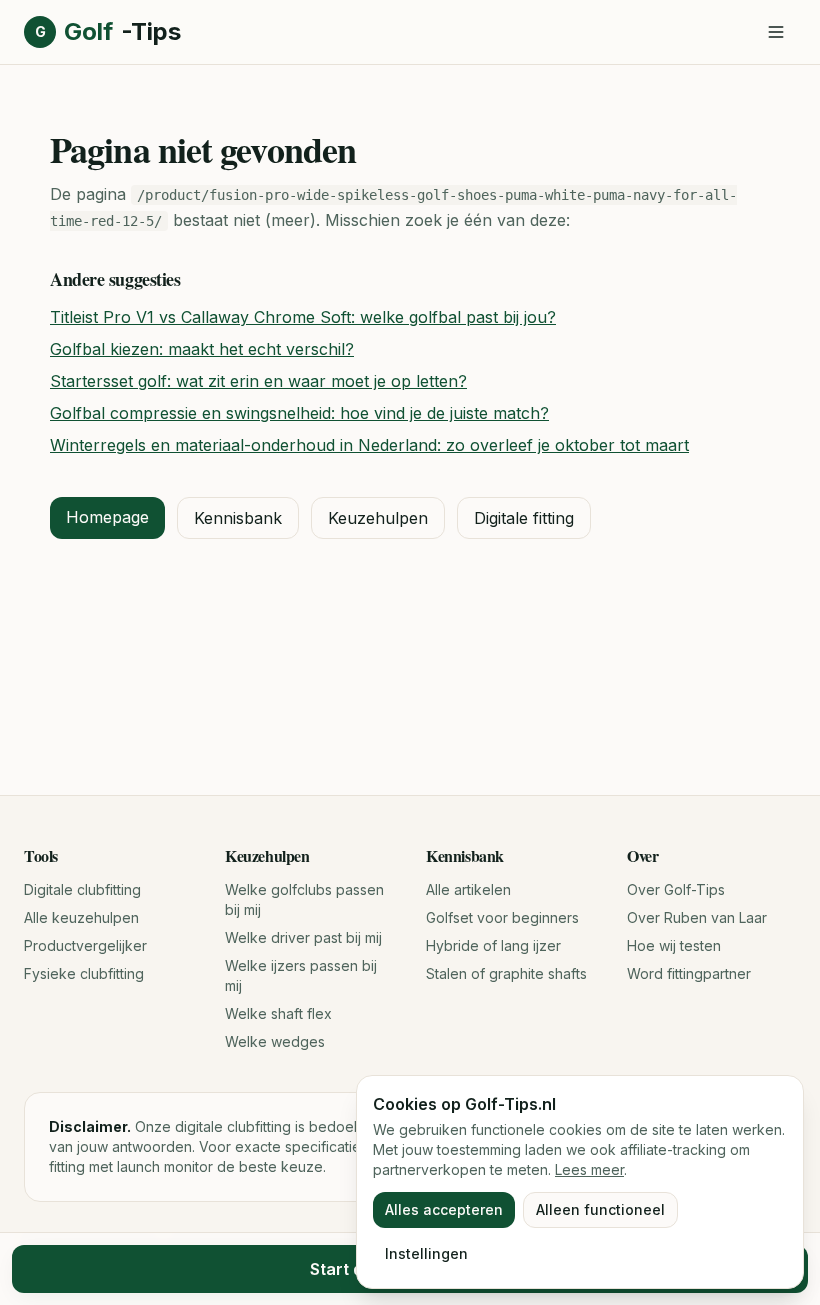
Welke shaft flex (278, 1013)
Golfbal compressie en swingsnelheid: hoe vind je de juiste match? (299, 413)
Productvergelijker (85, 945)
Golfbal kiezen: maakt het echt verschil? (202, 349)
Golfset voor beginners (502, 917)
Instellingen (426, 1253)
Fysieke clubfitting (84, 973)
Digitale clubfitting (82, 889)
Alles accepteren (444, 1209)
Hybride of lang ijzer (493, 945)
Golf (108, 31)
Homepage (107, 517)
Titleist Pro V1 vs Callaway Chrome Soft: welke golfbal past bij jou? (303, 317)
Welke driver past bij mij (303, 937)
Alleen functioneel (600, 1209)
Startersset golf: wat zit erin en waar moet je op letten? (258, 381)
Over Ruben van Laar (697, 917)
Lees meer (589, 1169)
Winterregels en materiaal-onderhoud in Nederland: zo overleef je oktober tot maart (369, 445)
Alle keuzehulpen (81, 917)
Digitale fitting (524, 518)
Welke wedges (275, 1041)
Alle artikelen (468, 889)
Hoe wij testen (674, 945)
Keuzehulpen (378, 518)
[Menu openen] (776, 32)
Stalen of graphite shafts (506, 973)
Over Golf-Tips (676, 889)
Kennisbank (238, 518)
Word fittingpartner (689, 973)
